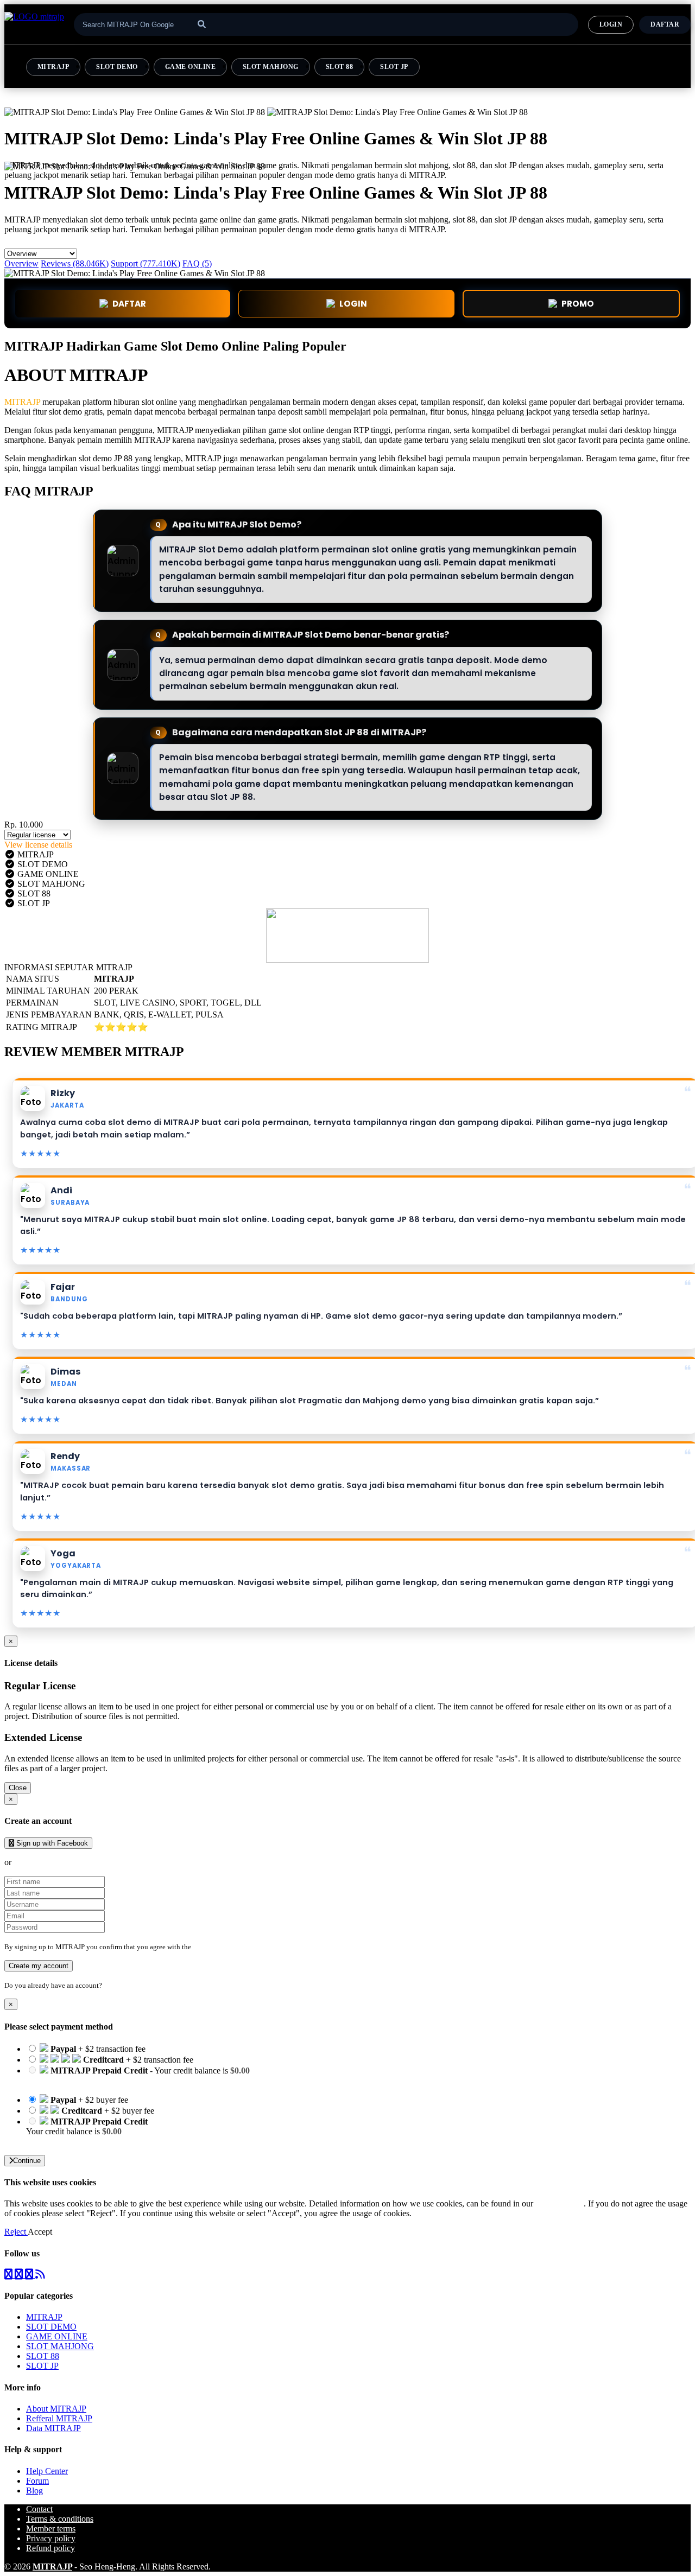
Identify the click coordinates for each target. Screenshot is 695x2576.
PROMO (578, 304)
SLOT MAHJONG (271, 67)
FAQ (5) (197, 263)
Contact (39, 2509)
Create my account (39, 1966)
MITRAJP (53, 67)
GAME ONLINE (190, 67)
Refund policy (50, 2548)
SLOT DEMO (117, 67)
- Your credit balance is (138, 2075)
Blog (34, 2491)
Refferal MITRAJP (59, 2418)
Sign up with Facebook (51, 1843)
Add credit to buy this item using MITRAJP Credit (113, 2080)
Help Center (47, 2471)
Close (18, 1788)
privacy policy (560, 2203)
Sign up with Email (47, 1862)
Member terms (51, 2529)
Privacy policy (51, 2538)
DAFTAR (665, 24)
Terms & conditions (60, 2519)
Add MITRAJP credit (63, 2141)
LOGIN (611, 24)
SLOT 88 (339, 67)
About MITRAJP (56, 2409)
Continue (27, 2161)
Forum (37, 2481)
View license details (38, 845)
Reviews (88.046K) (75, 263)
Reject (16, 2232)
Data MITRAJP (53, 2428)
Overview (21, 263)
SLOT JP (394, 67)
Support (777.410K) (146, 263)
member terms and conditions (236, 1947)
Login (113, 1985)
